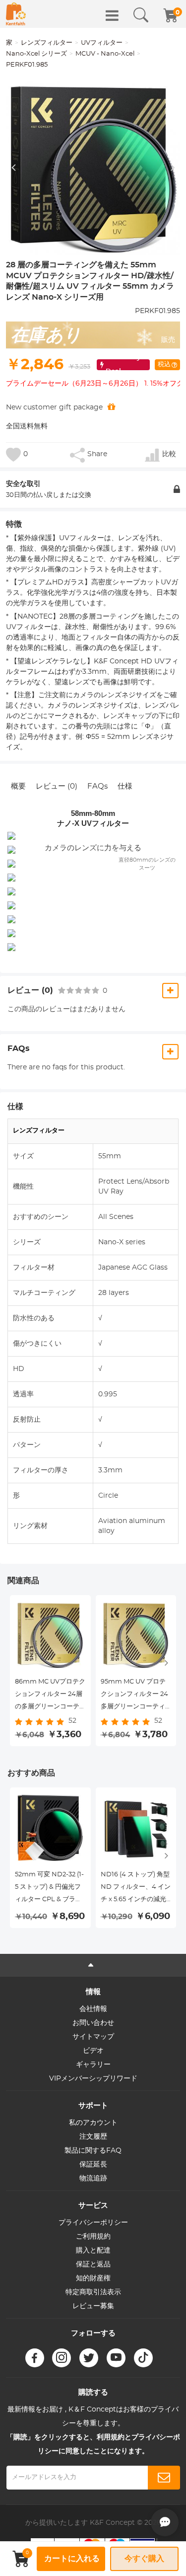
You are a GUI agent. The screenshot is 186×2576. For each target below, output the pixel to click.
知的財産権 (93, 2278)
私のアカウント (93, 2123)
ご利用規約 (93, 2237)
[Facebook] (35, 2358)
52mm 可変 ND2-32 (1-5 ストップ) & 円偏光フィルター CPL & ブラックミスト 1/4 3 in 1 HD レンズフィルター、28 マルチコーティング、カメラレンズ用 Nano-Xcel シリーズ (49, 1889)
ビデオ (93, 2051)
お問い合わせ (93, 2023)
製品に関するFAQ (93, 2151)
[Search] (141, 15)
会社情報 (93, 2009)
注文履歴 (93, 2137)
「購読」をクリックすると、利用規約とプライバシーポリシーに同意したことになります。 (93, 2444)
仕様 (125, 786)
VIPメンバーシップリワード (93, 2079)
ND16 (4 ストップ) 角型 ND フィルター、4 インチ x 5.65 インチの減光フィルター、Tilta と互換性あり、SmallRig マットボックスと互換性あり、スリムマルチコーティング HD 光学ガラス (136, 1889)
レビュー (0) (57, 786)
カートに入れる (72, 2559)
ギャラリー (93, 2065)
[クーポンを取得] (111, 407)
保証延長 (93, 2165)
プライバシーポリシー (93, 2223)
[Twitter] (89, 2358)
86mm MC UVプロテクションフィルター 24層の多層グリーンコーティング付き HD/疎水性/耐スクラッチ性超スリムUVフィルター (50, 1696)
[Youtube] (116, 2358)
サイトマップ (93, 2037)
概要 (18, 786)
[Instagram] (62, 2358)
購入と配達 (93, 2251)
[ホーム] (16, 14)
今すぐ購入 (144, 2559)
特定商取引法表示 (93, 2292)
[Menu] (112, 15)
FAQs (97, 786)
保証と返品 (93, 2264)
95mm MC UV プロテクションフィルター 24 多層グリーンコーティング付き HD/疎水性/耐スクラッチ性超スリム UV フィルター (135, 1696)
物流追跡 (93, 2178)
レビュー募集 (93, 2306)
